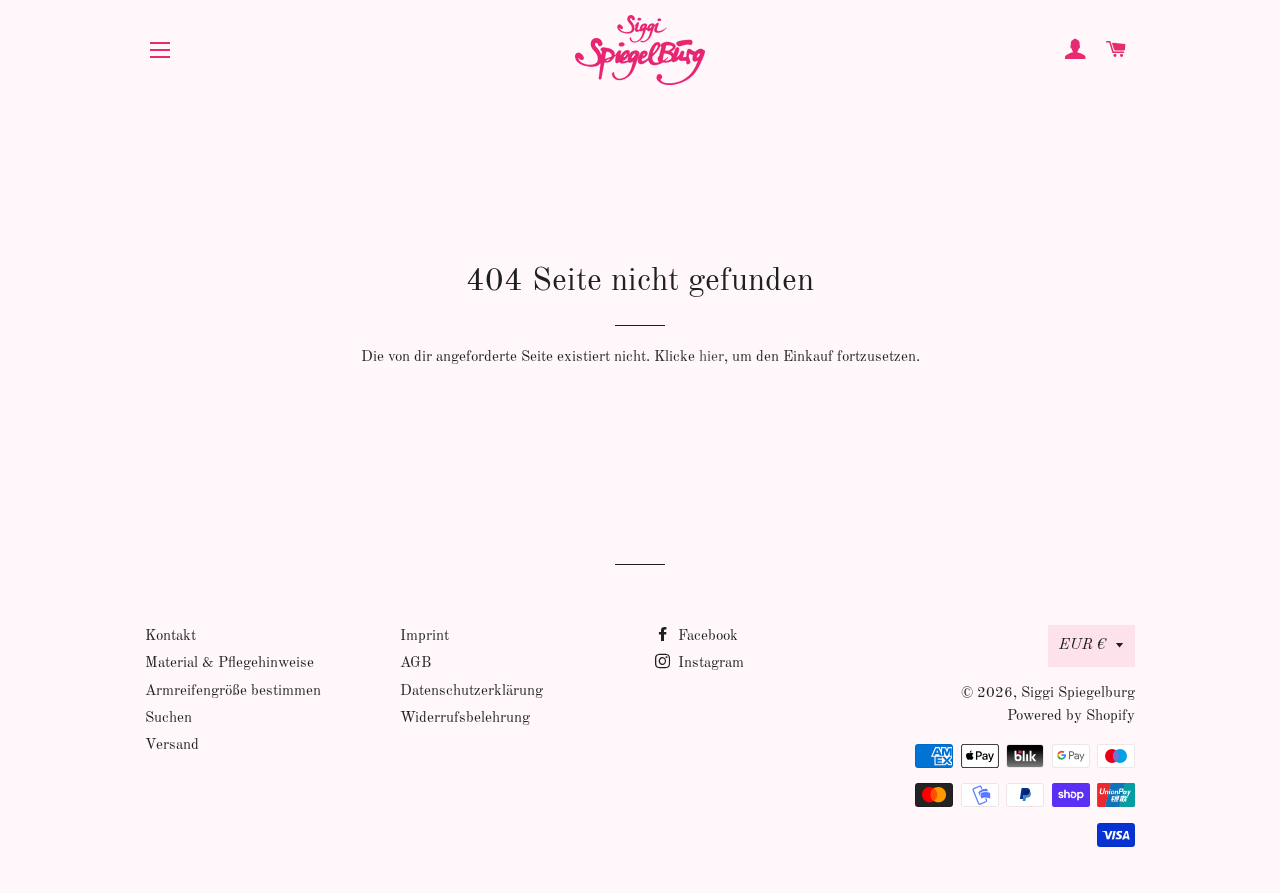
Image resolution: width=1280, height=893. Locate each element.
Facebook (706, 636)
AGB (415, 663)
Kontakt (170, 636)
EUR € (1082, 645)
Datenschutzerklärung (471, 691)
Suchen (168, 718)
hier (711, 357)
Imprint (424, 636)
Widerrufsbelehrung (465, 718)
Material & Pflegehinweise (229, 663)
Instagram (709, 663)
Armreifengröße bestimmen (233, 691)
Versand (172, 745)
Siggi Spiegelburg (1078, 693)
